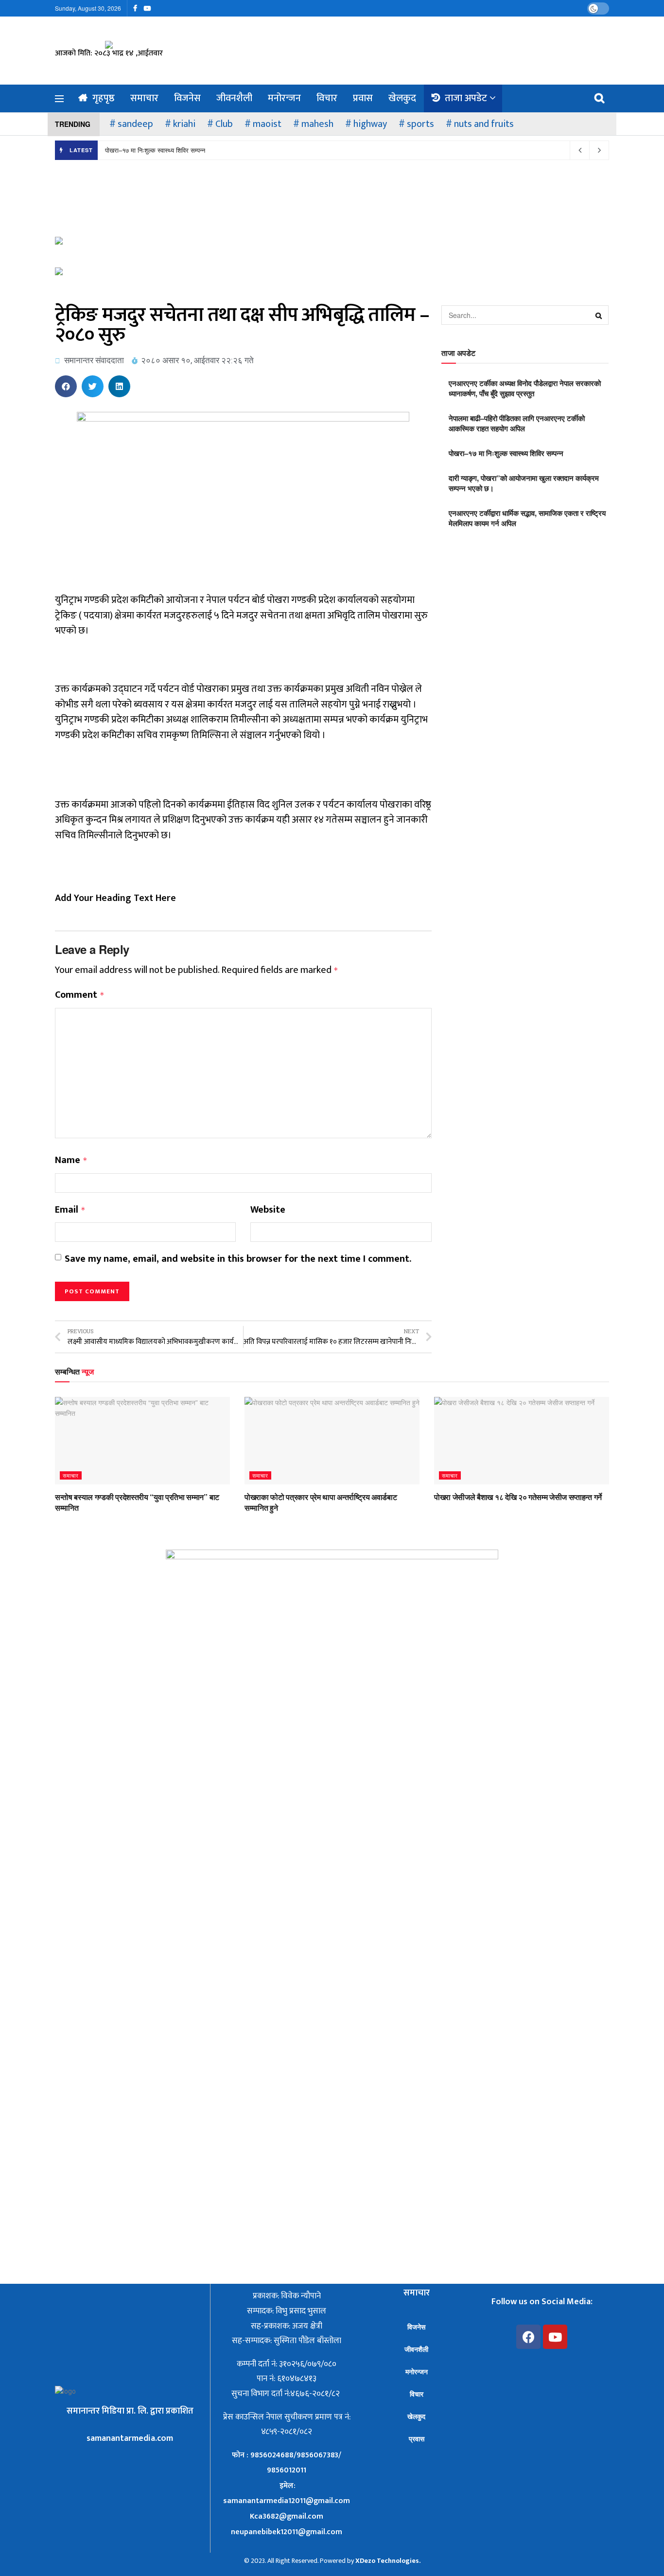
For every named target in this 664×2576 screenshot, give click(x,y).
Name (71, 1161)
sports (420, 124)
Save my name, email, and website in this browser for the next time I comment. (238, 1259)
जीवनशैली (234, 98)
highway (370, 124)
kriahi (184, 124)
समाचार (144, 98)
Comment (80, 995)
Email (70, 1210)
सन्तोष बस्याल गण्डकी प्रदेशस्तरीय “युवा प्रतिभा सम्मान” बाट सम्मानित (137, 1502)
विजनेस (187, 98)
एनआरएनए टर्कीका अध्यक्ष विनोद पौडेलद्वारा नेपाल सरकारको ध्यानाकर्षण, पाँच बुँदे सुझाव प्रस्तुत (525, 388)
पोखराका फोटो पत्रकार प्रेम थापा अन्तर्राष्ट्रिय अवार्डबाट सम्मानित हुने (321, 1502)
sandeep (135, 124)
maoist (267, 124)
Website (268, 1210)
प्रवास (363, 98)
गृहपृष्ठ (104, 98)
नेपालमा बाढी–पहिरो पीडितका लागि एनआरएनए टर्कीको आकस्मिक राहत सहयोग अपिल (517, 423)
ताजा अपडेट (466, 98)
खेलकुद (402, 98)
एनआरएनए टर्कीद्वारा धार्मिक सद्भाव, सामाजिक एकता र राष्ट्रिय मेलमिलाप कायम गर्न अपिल (527, 518)
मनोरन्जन (284, 98)
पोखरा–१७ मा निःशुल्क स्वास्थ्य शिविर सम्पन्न (155, 150)
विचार (327, 98)
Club (224, 124)
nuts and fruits (484, 124)
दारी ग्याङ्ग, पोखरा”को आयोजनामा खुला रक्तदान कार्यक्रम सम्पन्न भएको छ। (524, 483)
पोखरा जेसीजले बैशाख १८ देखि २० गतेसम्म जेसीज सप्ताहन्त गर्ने (518, 1497)
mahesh (317, 124)
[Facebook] (528, 2337)
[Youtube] (555, 2337)
